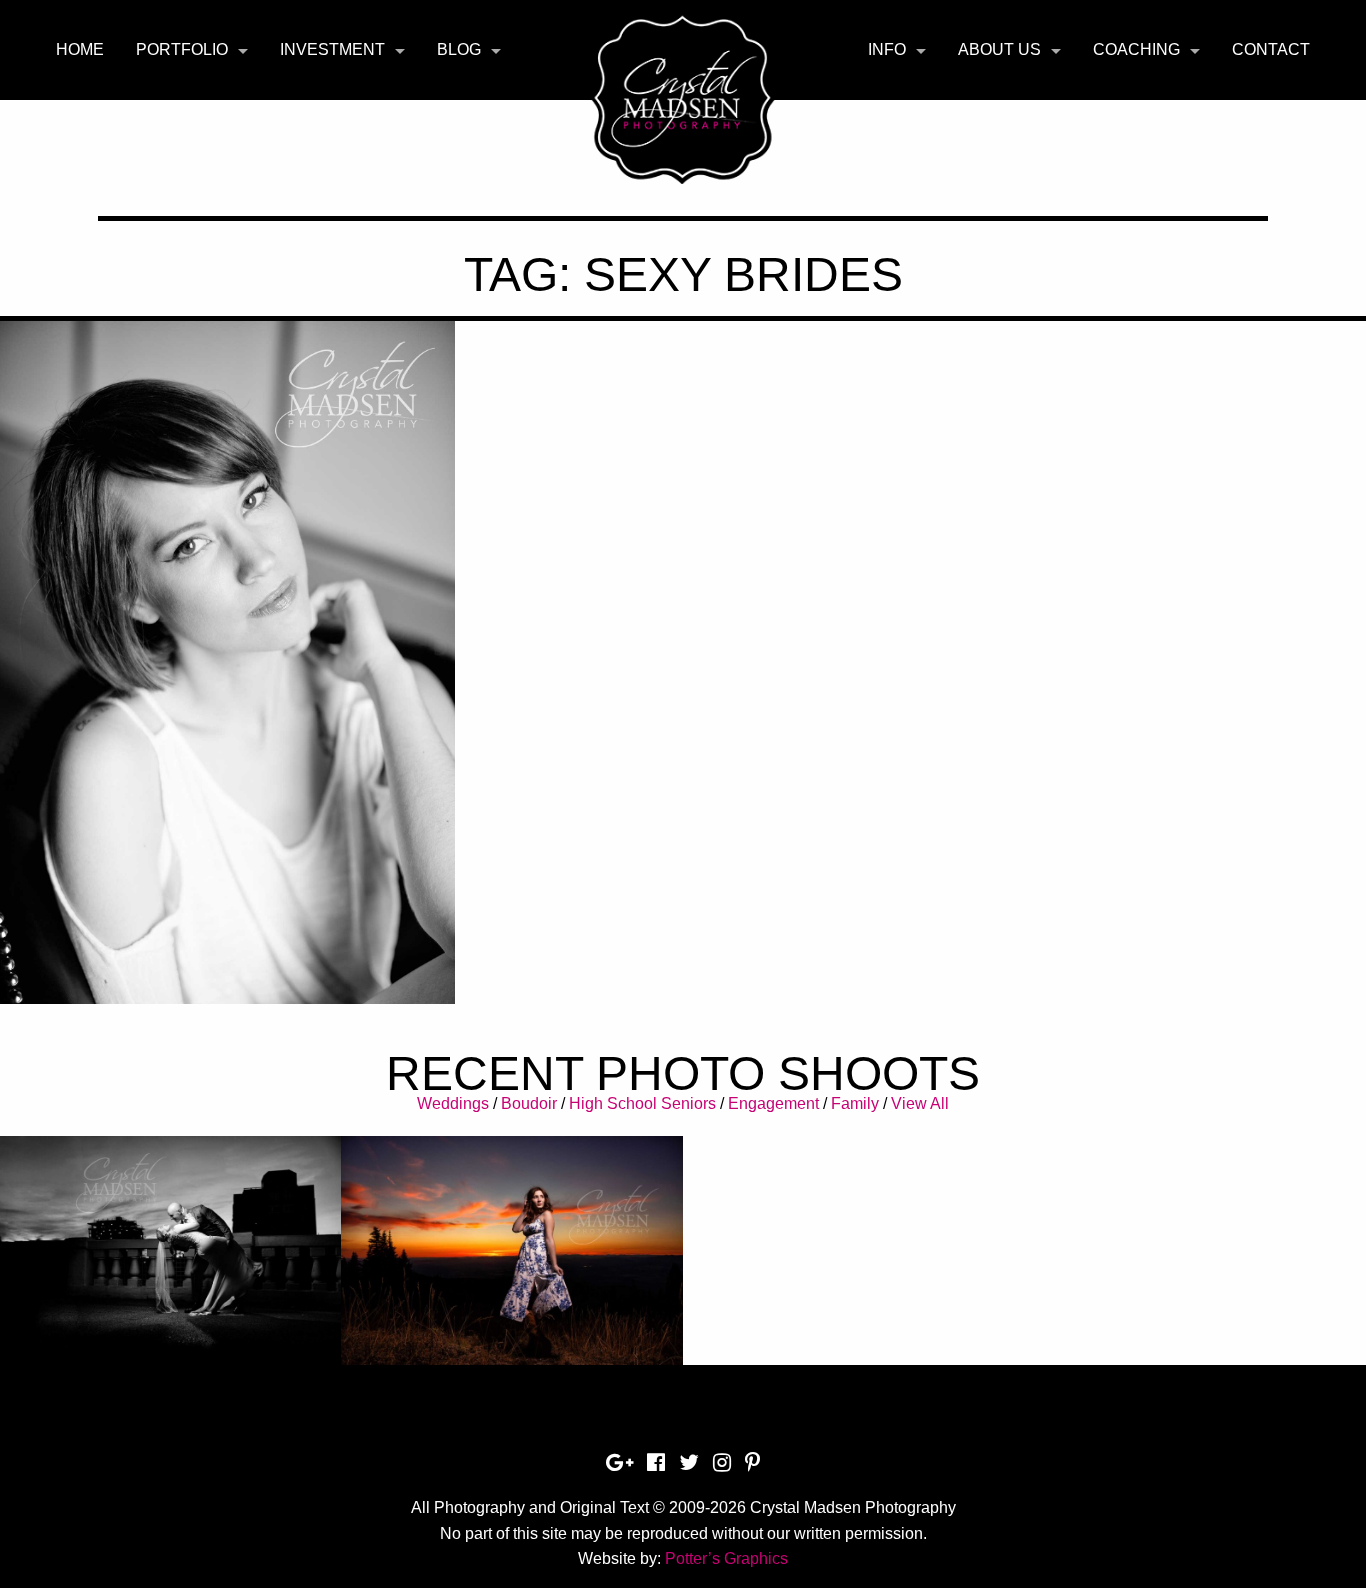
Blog (459, 49)
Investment (332, 49)
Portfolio (182, 49)
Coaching (1136, 49)
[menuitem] (80, 50)
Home (80, 49)
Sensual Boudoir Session (227, 595)
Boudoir (529, 1103)
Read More (227, 645)
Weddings (453, 1103)
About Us (999, 49)
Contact (1271, 49)
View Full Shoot (170, 1241)
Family (855, 1103)
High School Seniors (642, 1103)
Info (887, 49)
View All (920, 1103)
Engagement (773, 1103)
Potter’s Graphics (726, 1558)
